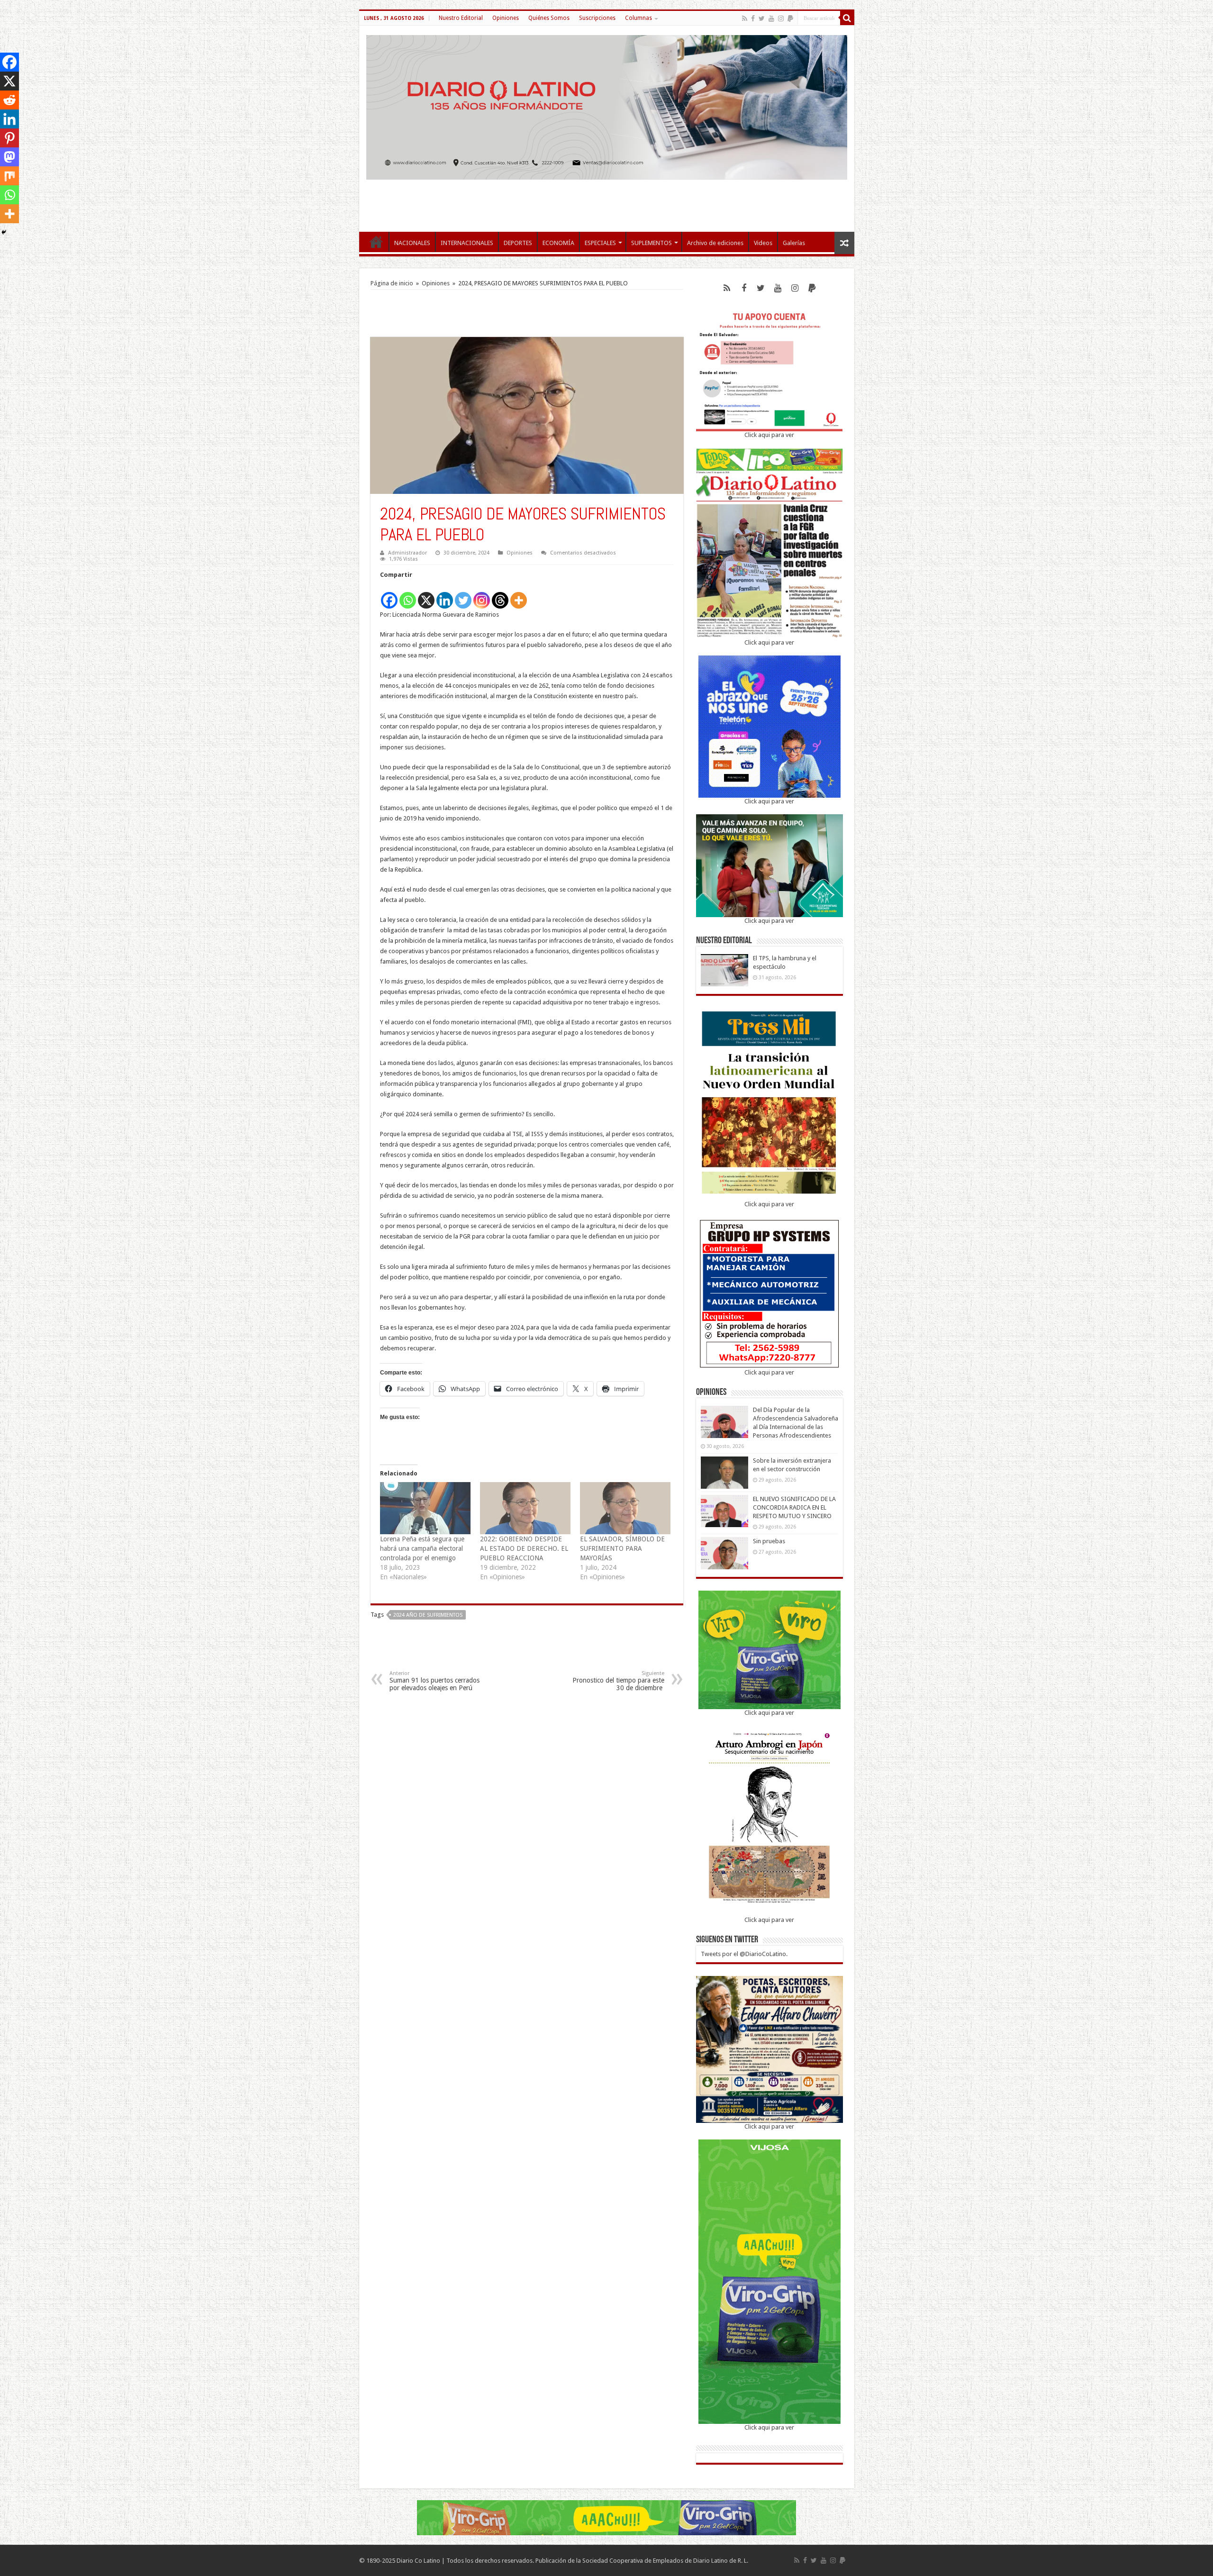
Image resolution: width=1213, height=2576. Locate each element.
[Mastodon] (9, 157)
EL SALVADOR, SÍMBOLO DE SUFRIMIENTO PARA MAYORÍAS (622, 1548)
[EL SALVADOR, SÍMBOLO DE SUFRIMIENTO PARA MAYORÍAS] (625, 1508)
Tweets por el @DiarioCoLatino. (744, 1954)
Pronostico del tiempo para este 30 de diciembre (618, 1681)
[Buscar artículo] (847, 18)
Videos (763, 243)
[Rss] (745, 18)
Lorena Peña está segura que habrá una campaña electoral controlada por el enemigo (422, 1548)
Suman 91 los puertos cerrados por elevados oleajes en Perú (435, 1681)
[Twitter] (762, 18)
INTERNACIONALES (467, 243)
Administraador (407, 553)
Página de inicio (392, 283)
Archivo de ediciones (715, 243)
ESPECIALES (600, 243)
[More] (519, 595)
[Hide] (4, 232)
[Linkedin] (445, 595)
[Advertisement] (606, 201)
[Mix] (9, 176)
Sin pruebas (769, 1541)
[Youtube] (771, 18)
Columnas (638, 18)
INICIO (376, 242)
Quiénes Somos (549, 18)
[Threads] (500, 595)
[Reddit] (9, 100)
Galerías (794, 243)
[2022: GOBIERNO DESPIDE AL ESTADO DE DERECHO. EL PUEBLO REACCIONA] (525, 1508)
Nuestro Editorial (461, 18)
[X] (426, 595)
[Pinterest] (9, 138)
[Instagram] (482, 595)
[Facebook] (753, 18)
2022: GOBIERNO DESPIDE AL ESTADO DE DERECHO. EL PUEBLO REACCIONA (524, 1548)
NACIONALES (412, 243)
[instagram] (781, 18)
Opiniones (506, 18)
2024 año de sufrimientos (428, 1615)
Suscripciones (597, 18)
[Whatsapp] (408, 595)
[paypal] (790, 18)
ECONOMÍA (558, 243)
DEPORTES (518, 243)
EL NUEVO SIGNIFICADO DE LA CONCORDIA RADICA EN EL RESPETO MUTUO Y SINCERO (794, 1507)
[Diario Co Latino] (607, 106)
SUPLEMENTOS (652, 243)
